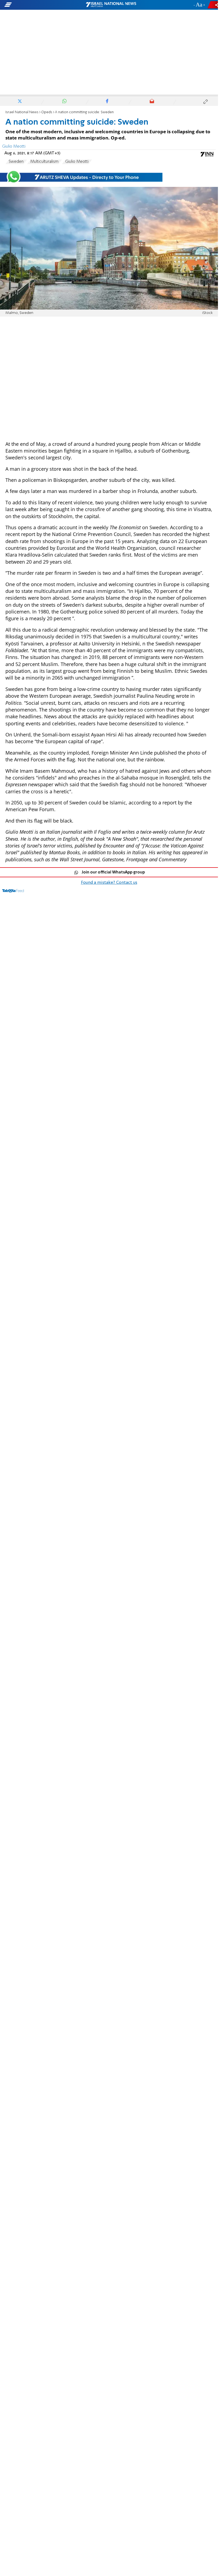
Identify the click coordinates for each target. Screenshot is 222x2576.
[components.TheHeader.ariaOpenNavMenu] (35, 5)
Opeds (47, 112)
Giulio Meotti (77, 162)
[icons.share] (214, 5)
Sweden (16, 162)
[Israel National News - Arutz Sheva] (111, 5)
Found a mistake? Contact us (109, 883)
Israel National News (22, 112)
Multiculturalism (44, 162)
